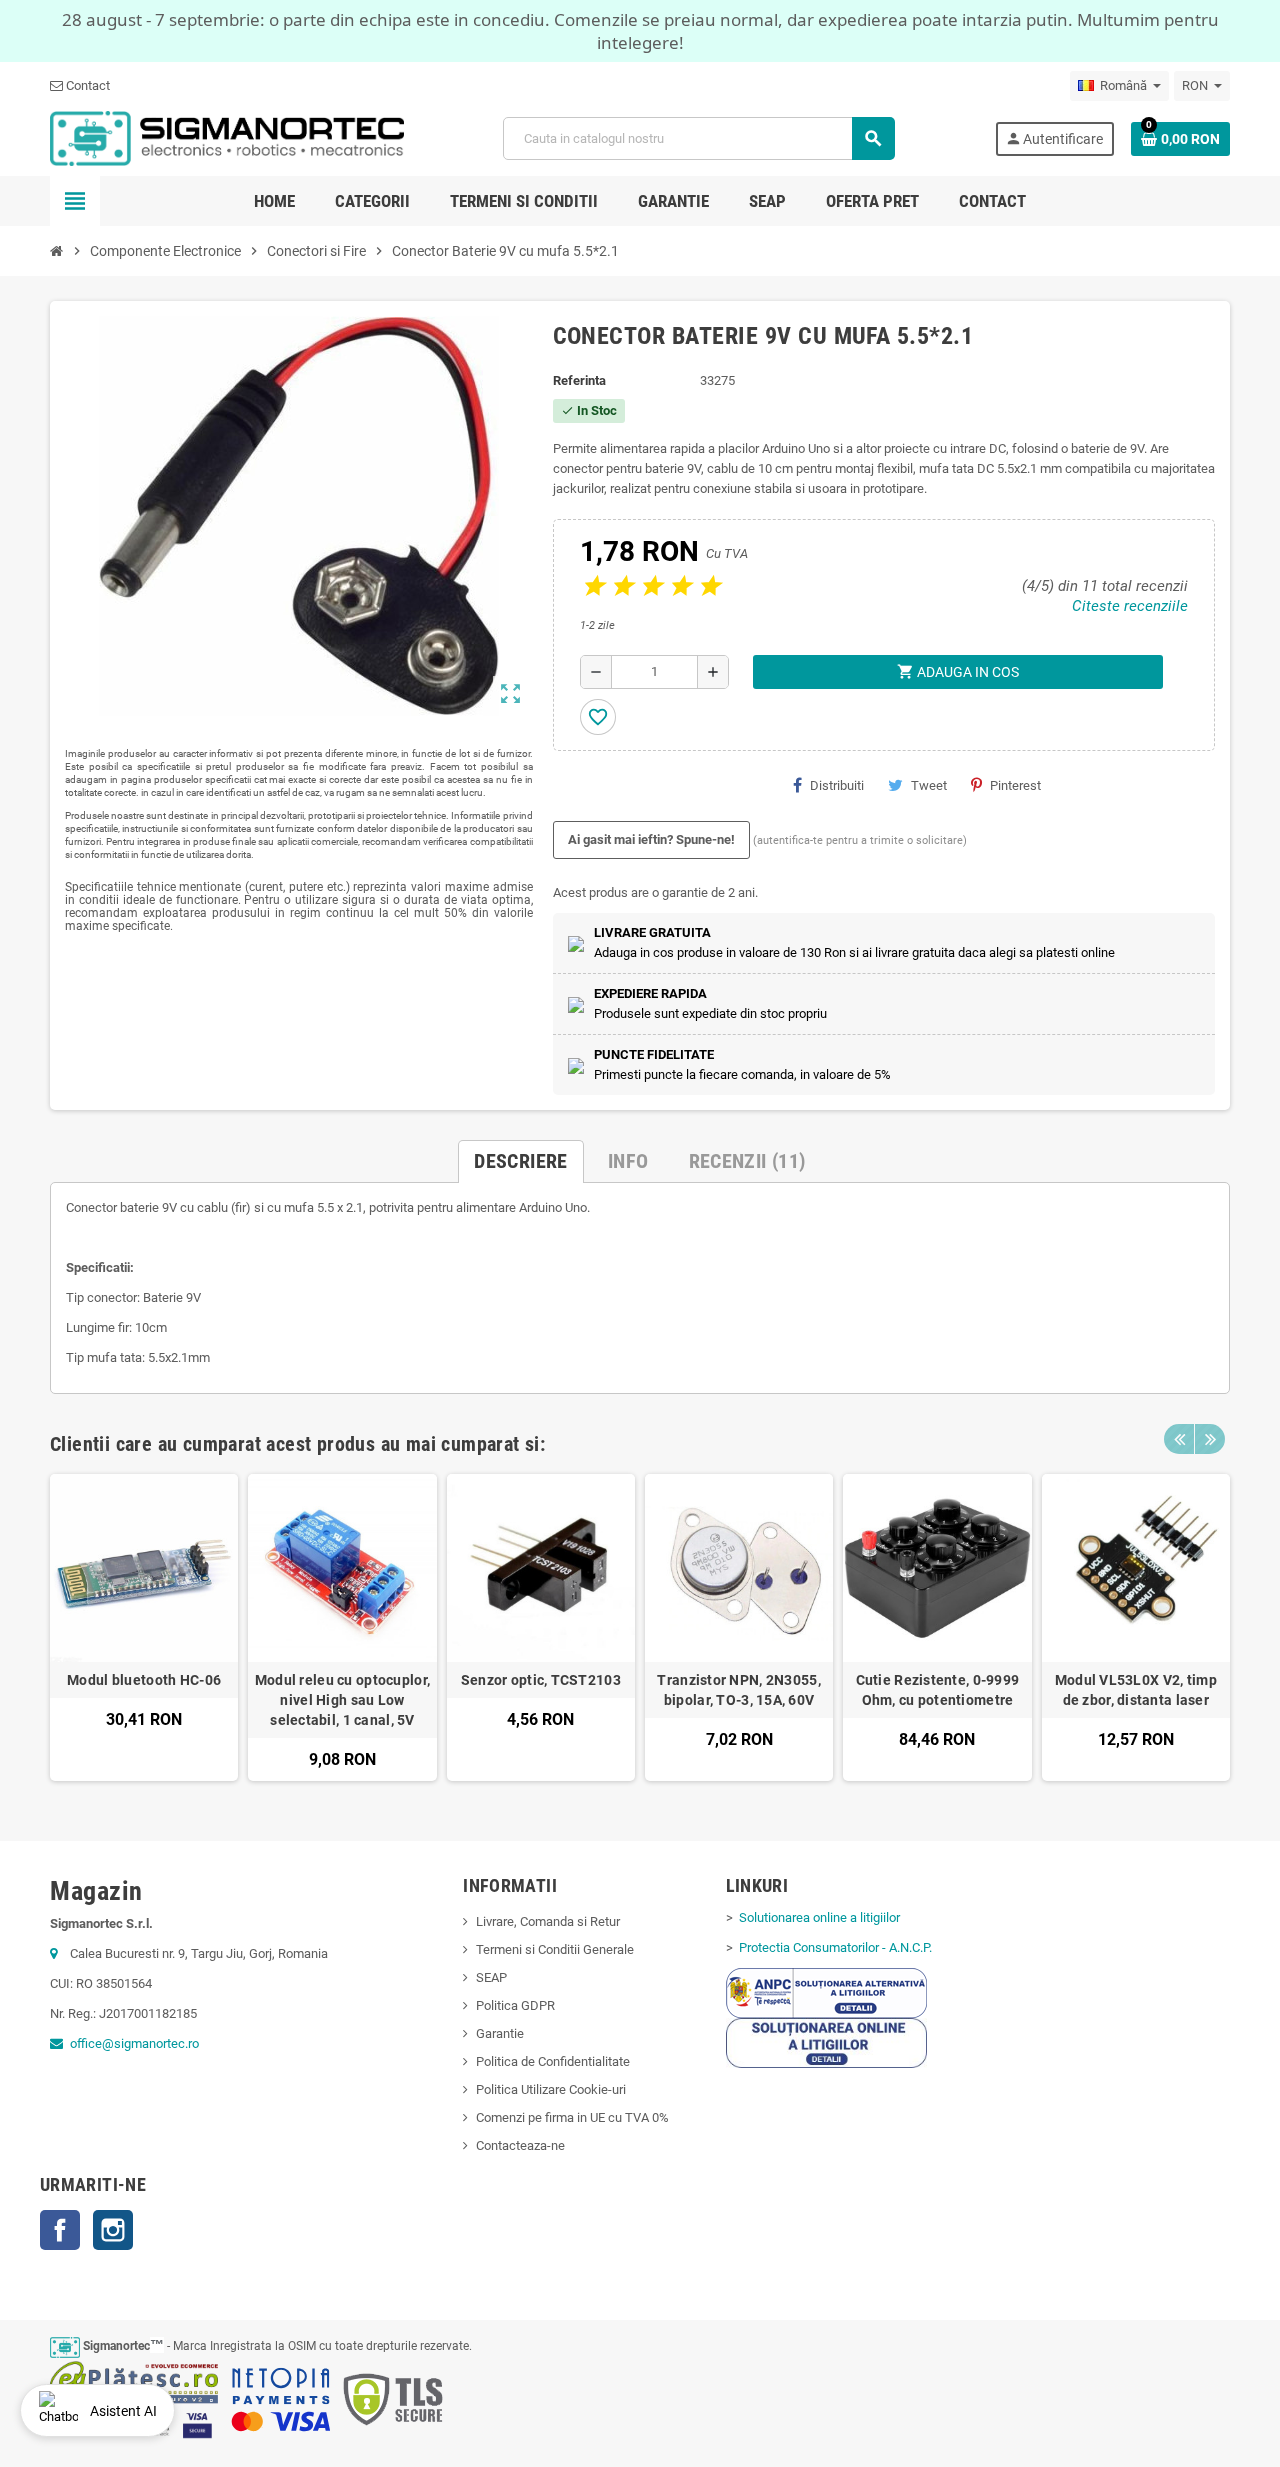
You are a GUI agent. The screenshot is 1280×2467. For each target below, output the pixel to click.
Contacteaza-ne (520, 2145)
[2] (621, 586)
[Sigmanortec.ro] (227, 137)
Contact (86, 85)
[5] (708, 586)
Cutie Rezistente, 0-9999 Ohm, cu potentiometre (938, 1690)
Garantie (500, 2033)
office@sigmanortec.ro (134, 2043)
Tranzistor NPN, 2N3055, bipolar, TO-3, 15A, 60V (738, 1690)
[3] (650, 586)
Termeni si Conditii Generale (555, 1949)
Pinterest (1015, 785)
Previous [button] (1179, 1439)
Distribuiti (837, 785)
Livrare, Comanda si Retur (548, 1921)
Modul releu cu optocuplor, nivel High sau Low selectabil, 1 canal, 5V (342, 1700)
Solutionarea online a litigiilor (818, 1917)
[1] (592, 586)
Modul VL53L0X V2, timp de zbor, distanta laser (1136, 1690)
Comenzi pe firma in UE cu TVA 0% (572, 2117)
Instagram (113, 2230)
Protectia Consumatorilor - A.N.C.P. (834, 1947)
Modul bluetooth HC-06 (144, 1680)
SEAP (491, 1977)
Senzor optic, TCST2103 (541, 1680)
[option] (144, 1627)
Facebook (60, 2230)
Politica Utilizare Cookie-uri (551, 2089)
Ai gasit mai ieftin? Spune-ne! (651, 839)
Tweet (929, 785)
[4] (679, 586)
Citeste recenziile (1130, 606)
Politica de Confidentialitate (553, 2061)
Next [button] (1210, 1439)
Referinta (579, 380)
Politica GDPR (515, 2005)
